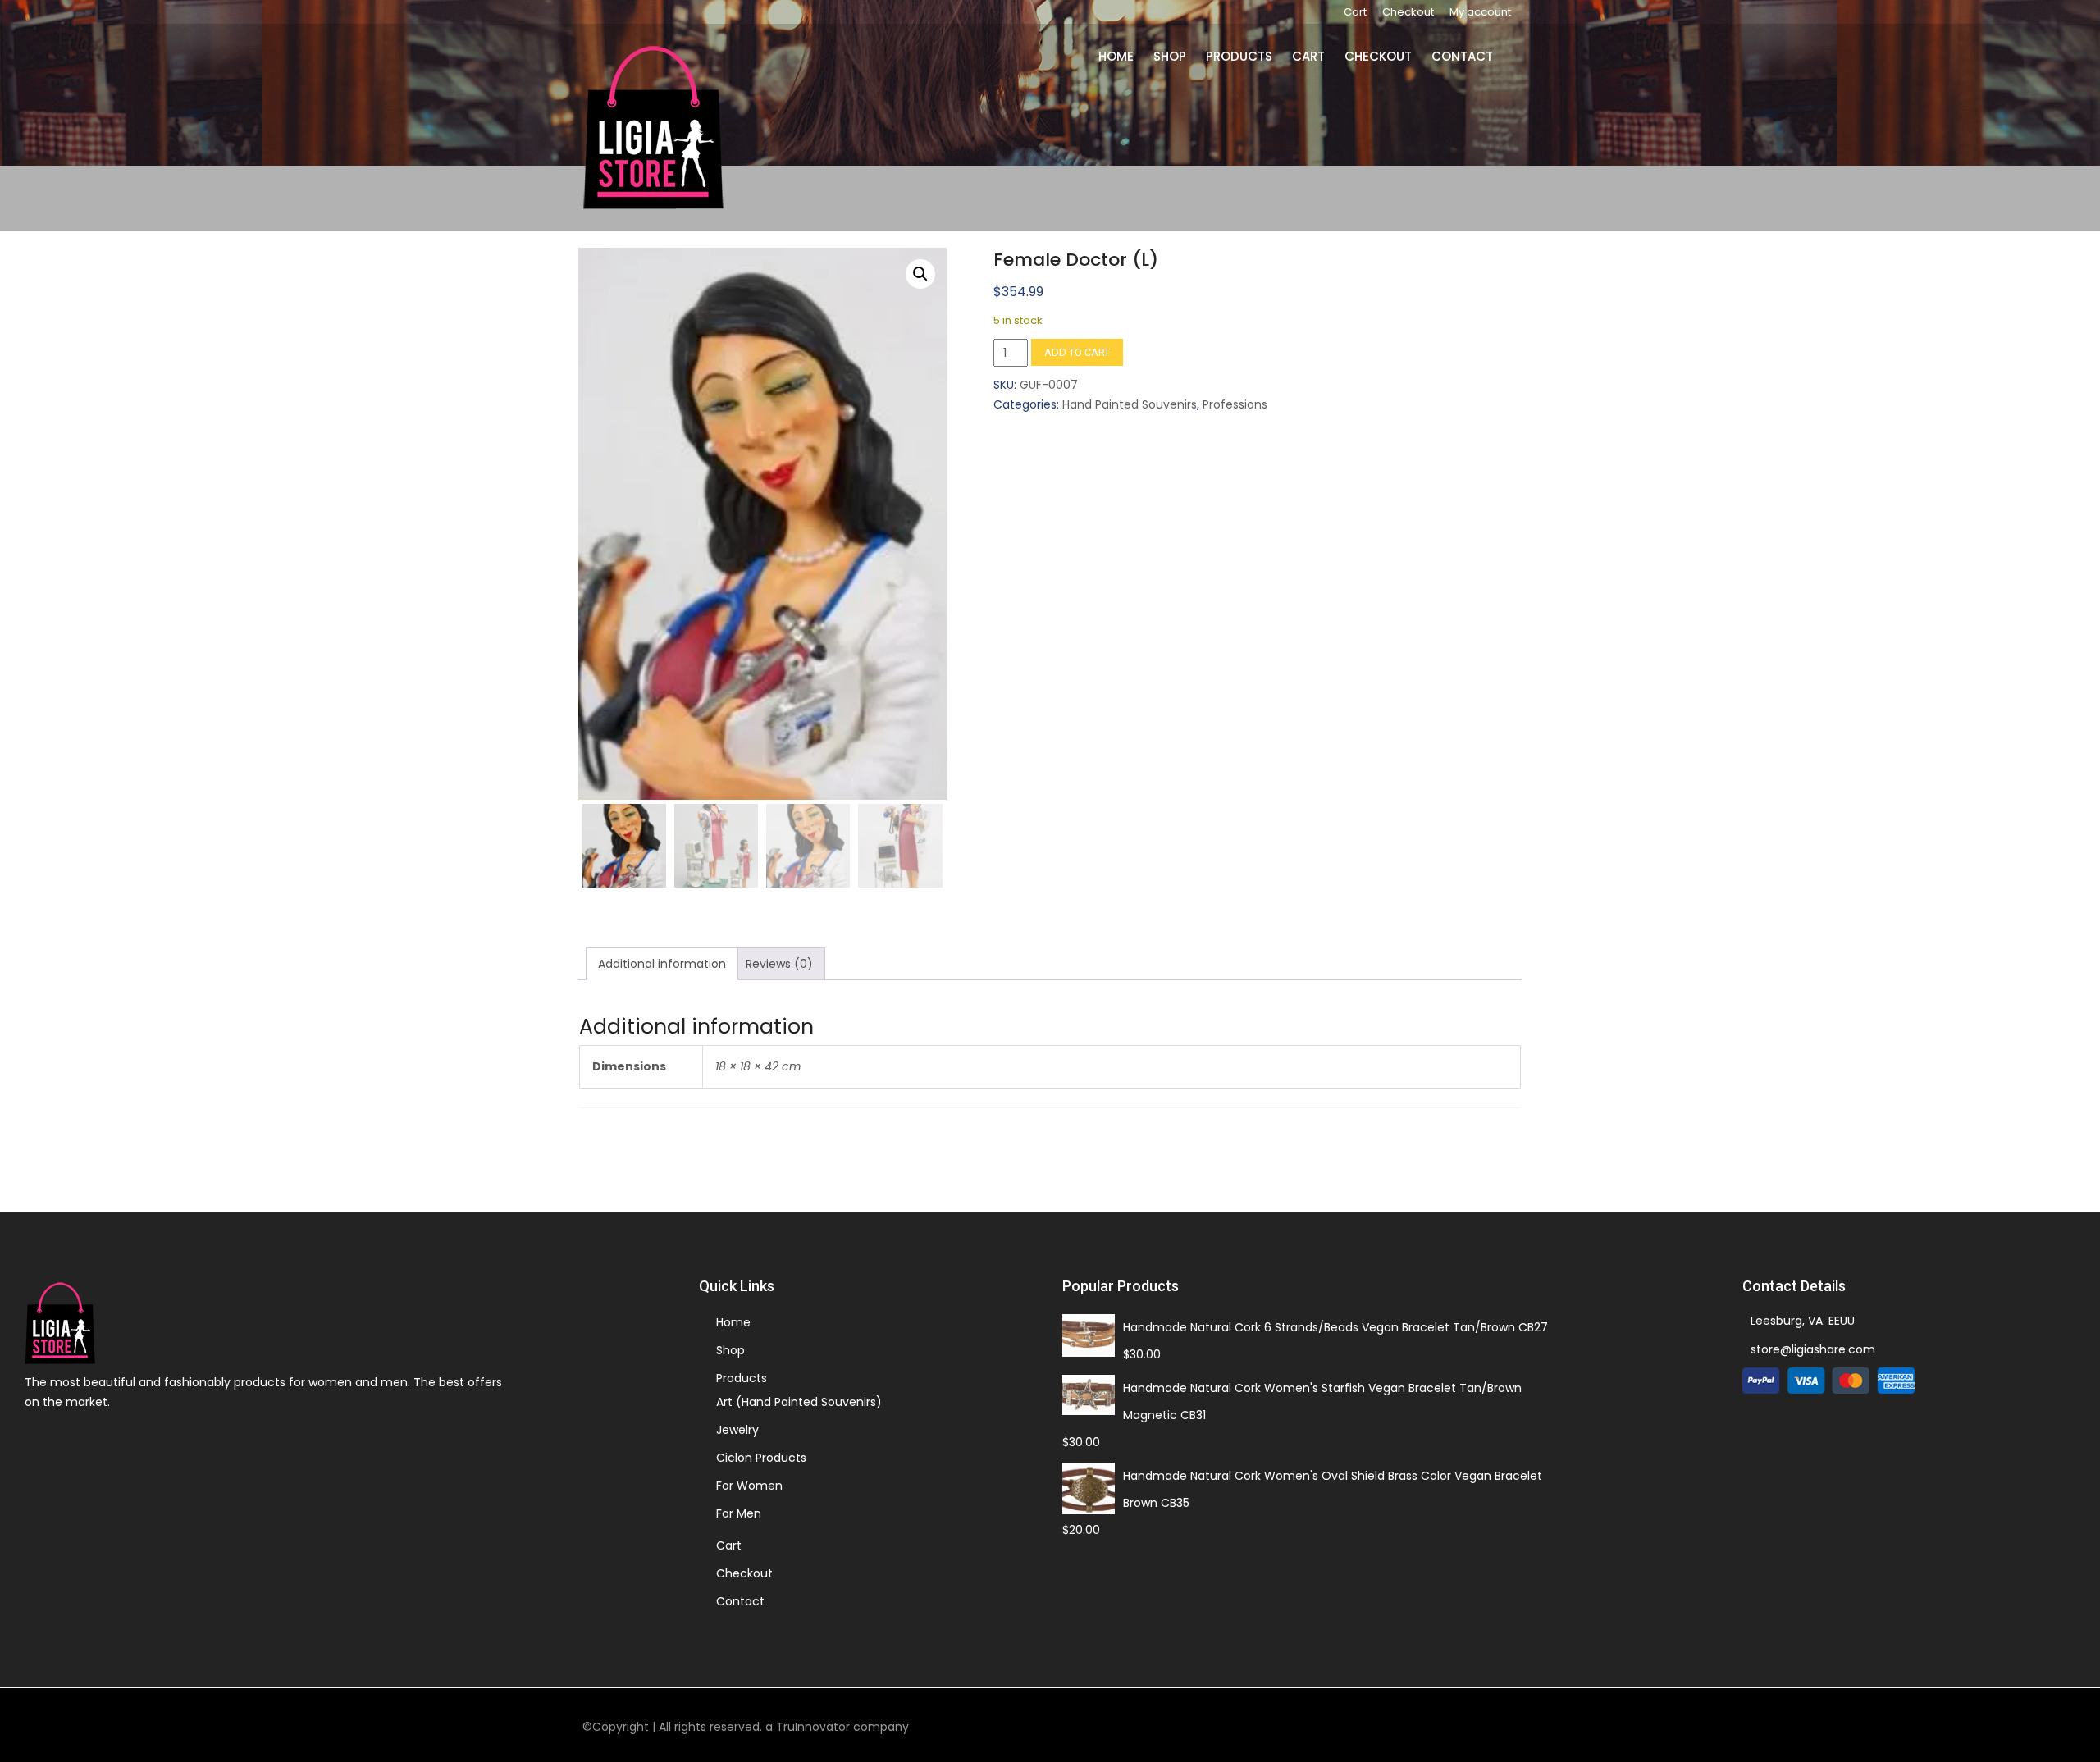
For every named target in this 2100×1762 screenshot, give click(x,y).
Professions (1235, 404)
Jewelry (737, 1430)
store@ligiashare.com (1813, 1349)
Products (1249, 56)
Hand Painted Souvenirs (1130, 404)
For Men (739, 1513)
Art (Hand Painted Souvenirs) (799, 1402)
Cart (1355, 12)
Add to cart (1077, 352)
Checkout (1408, 12)
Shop (1182, 56)
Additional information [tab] (662, 964)
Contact (1465, 56)
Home (1131, 56)
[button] (920, 274)
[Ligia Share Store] (653, 127)
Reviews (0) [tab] (779, 964)
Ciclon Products (761, 1458)
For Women (749, 1486)
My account (1480, 12)
